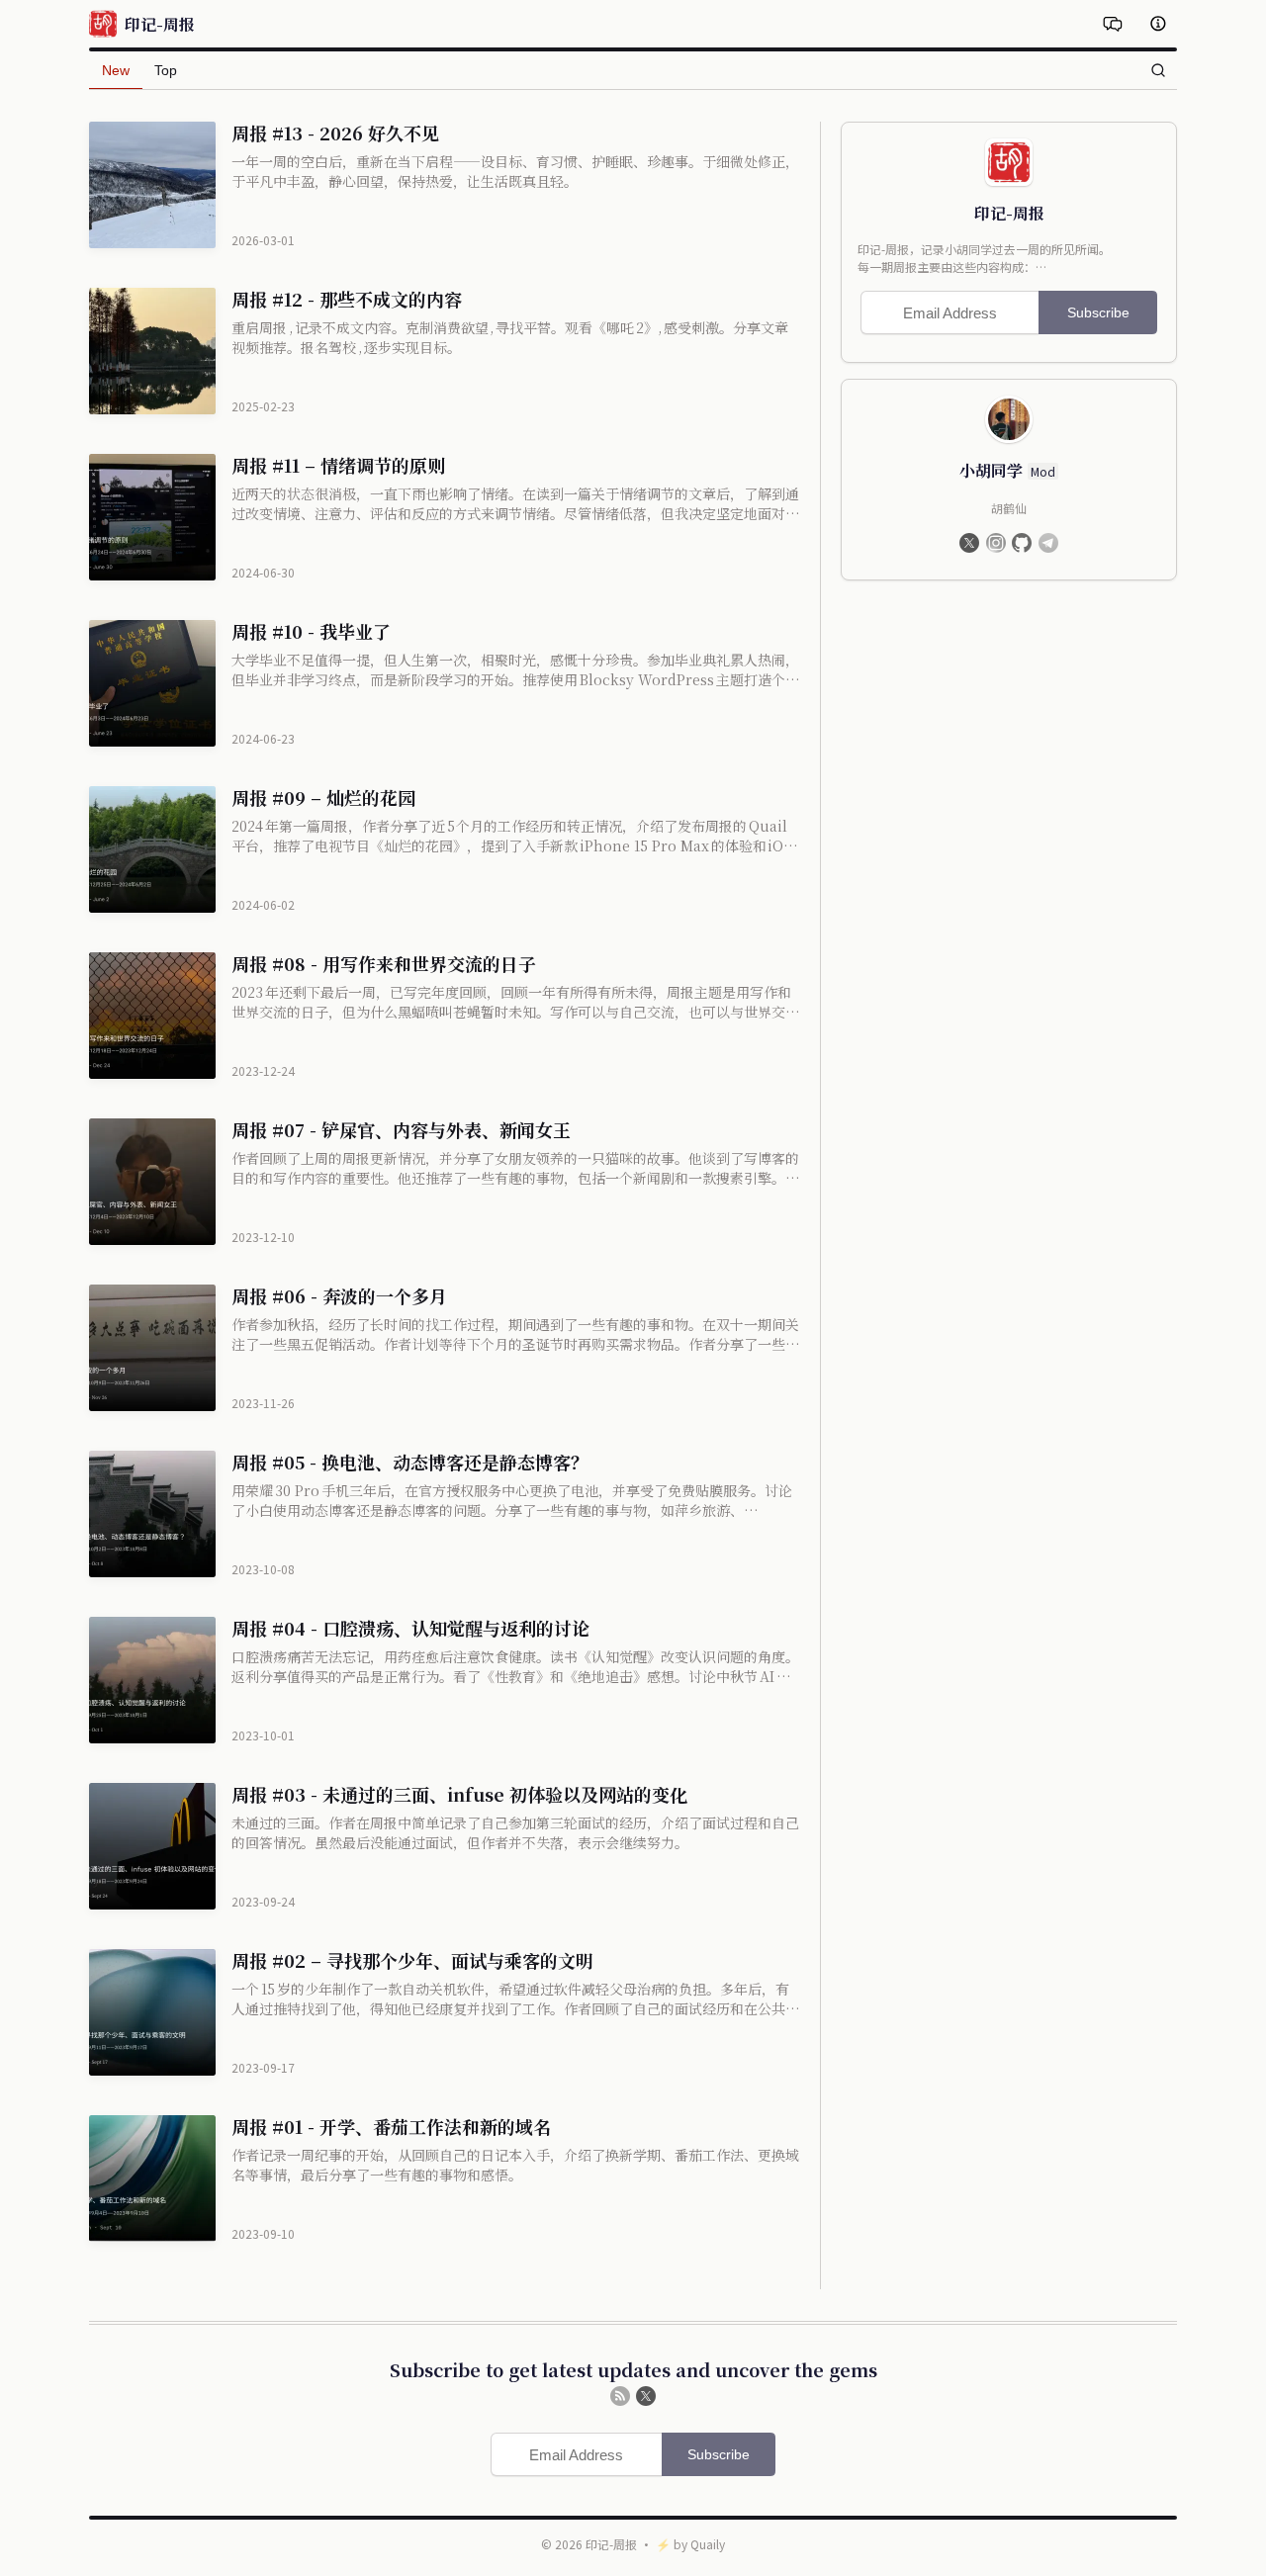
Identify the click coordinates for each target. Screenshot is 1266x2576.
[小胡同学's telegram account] (1048, 543)
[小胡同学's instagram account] (996, 543)
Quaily (708, 2544)
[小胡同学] (1009, 419)
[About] (1158, 24)
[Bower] (1113, 24)
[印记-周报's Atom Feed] (620, 2396)
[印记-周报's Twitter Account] (646, 2396)
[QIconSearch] (1158, 70)
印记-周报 (611, 2544)
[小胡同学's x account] (969, 543)
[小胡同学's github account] (1022, 543)
